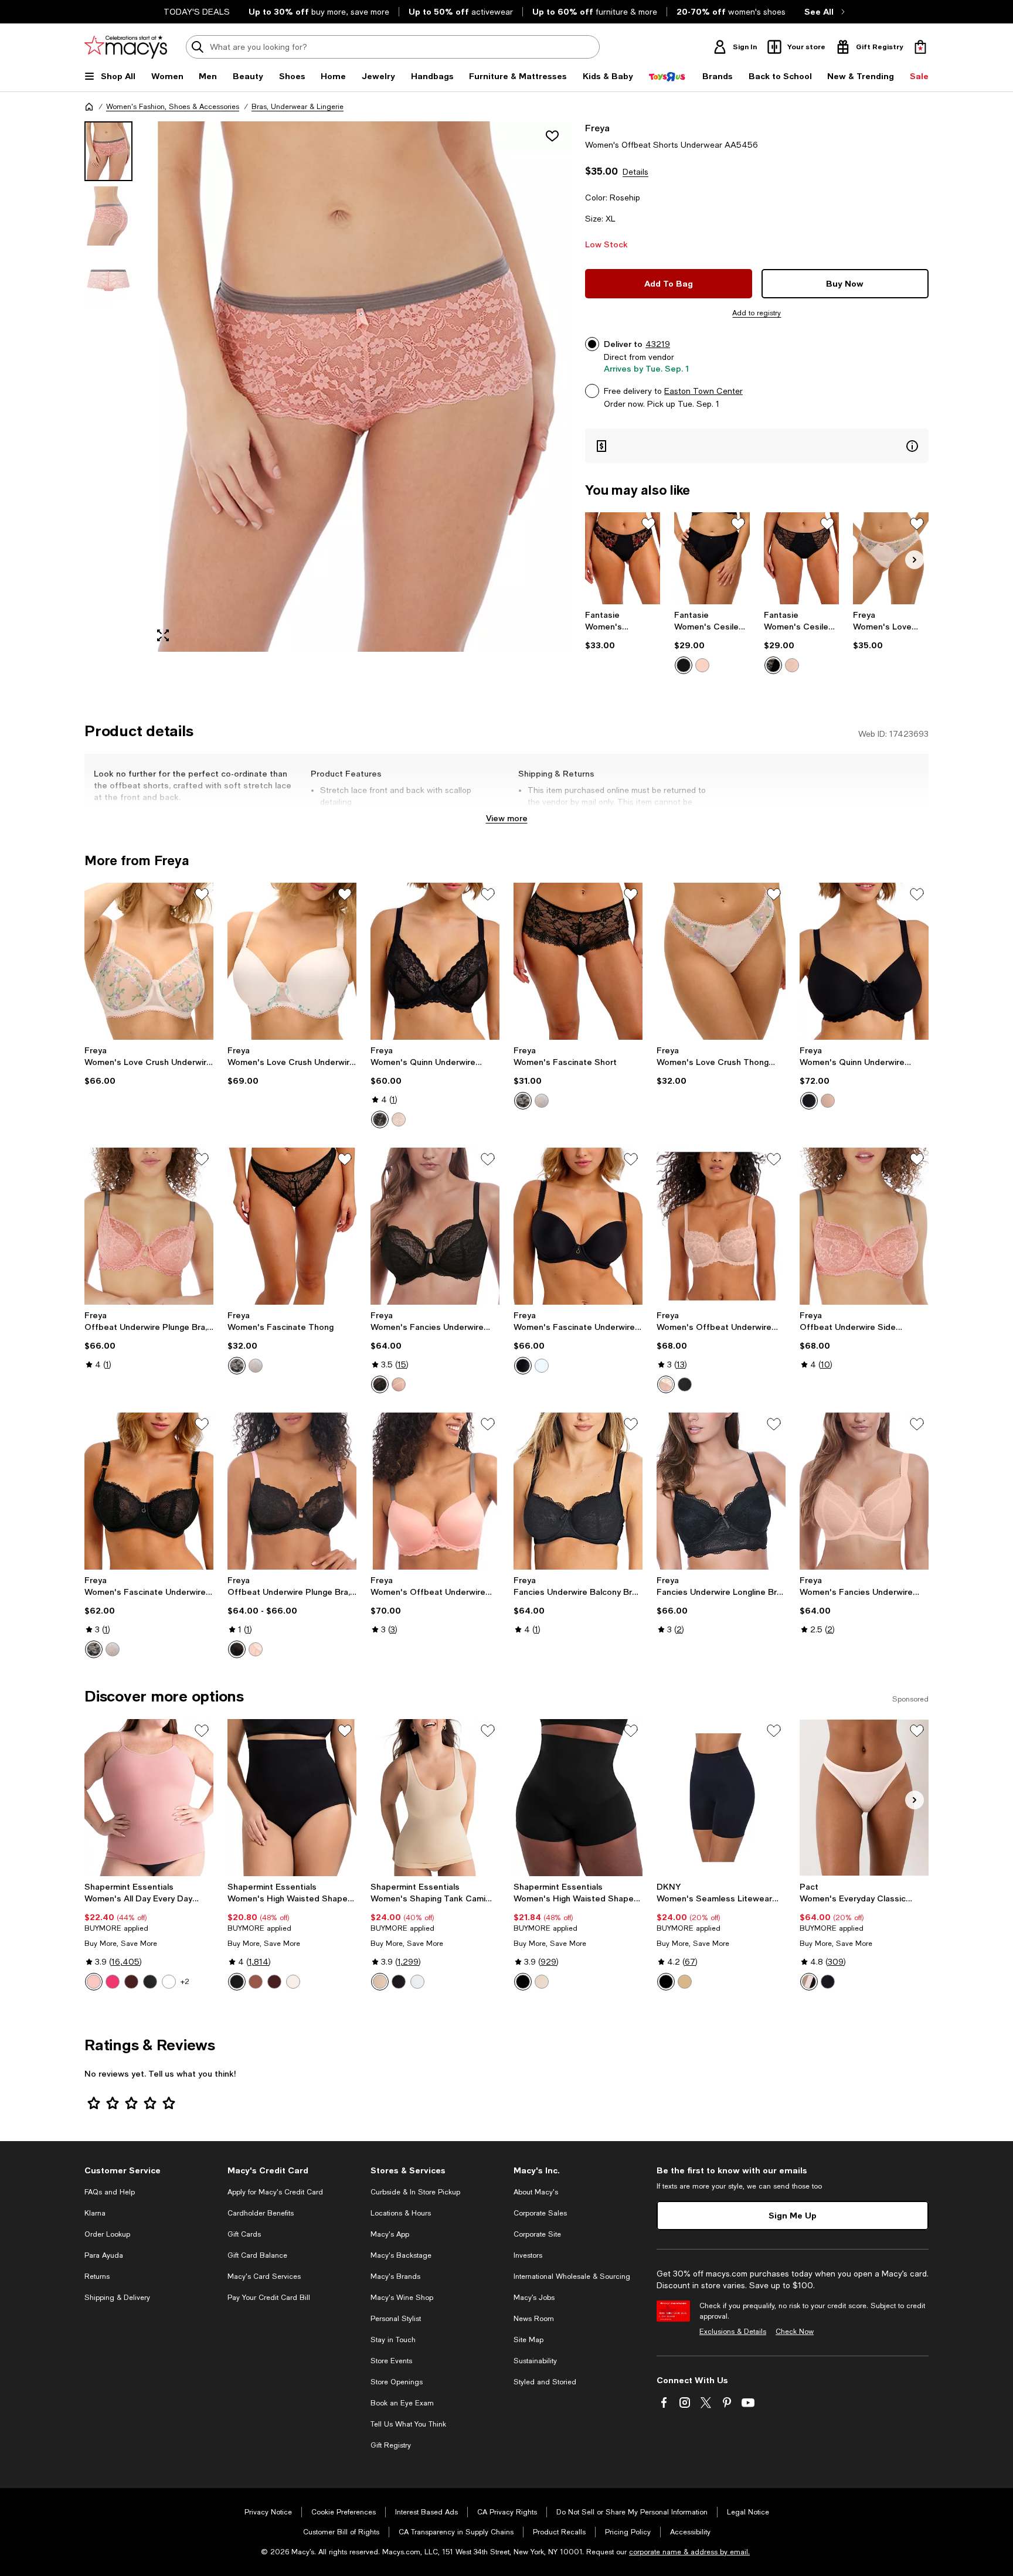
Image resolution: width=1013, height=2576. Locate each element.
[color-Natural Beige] (399, 1384)
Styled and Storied (545, 2382)
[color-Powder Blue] (542, 1101)
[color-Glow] (685, 1982)
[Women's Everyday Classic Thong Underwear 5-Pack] (864, 1798)
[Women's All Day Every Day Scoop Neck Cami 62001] (149, 1798)
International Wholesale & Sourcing (572, 2276)
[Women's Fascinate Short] (578, 961)
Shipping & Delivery (117, 2298)
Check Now (795, 2332)
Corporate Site (537, 2234)
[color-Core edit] (809, 1982)
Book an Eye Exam (402, 2403)
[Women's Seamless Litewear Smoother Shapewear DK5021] (721, 1798)
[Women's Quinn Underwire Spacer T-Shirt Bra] (864, 961)
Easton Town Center (703, 391)
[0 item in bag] (920, 47)
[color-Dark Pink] (113, 1982)
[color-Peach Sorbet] (702, 665)
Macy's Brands (395, 2276)
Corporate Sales (540, 2213)
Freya (597, 127)
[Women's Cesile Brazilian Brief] (802, 558)
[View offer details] (757, 446)
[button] (328, 387)
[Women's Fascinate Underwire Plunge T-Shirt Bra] (578, 1226)
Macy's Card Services (264, 2276)
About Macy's (536, 2192)
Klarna (95, 2213)
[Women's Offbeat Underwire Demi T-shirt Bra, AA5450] (435, 1491)
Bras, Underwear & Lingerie (298, 107)
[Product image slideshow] (359, 387)
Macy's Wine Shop (402, 2298)
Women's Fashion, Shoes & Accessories (173, 107)
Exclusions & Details (733, 2332)
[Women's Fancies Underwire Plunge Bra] (435, 1226)
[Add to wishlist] (552, 136)
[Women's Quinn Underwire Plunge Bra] (435, 961)
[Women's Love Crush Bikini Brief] (891, 558)
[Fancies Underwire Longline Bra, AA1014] (721, 1491)
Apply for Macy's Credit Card (275, 2192)
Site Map (528, 2340)
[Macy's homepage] (89, 107)
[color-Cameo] (399, 1119)
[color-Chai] (293, 1982)
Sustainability (535, 2361)
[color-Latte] (256, 1982)
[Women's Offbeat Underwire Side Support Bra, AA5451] (721, 1226)
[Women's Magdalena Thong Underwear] (623, 558)
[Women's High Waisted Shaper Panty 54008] (292, 1798)
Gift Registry (391, 2445)
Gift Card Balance (257, 2255)
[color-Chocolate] (131, 1982)
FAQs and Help (110, 2192)
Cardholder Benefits (261, 2213)
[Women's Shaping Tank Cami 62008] (435, 1798)
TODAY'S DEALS (197, 12)
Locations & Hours (401, 2213)
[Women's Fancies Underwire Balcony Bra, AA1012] (864, 1491)
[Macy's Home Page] (126, 47)
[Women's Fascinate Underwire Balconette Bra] (149, 1491)
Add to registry (757, 313)
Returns (97, 2276)
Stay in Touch (393, 2340)
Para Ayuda (104, 2255)
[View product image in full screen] (163, 635)
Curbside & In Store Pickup (415, 2192)
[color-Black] (684, 665)
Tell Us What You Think (408, 2424)
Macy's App (390, 2234)
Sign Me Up (793, 2215)
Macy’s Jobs (534, 2298)
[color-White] (169, 1982)
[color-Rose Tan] (94, 1982)
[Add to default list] (648, 524)
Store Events (391, 2361)
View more (507, 818)
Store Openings (397, 2382)
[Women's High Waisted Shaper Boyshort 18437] (578, 1798)
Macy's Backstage (401, 2255)
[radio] (684, 665)
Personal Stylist (396, 2319)
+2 (185, 1982)
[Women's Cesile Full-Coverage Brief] (712, 558)
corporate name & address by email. (689, 2552)
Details (635, 172)
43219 (658, 344)
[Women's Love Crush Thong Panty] (721, 961)
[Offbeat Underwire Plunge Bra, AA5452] (149, 1226)
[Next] (915, 560)
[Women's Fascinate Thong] (292, 1226)
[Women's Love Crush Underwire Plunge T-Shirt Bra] (292, 961)
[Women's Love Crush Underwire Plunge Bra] (149, 961)
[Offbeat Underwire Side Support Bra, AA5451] (864, 1226)
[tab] (108, 151)
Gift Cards (244, 2234)
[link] (623, 630)
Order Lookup (107, 2234)
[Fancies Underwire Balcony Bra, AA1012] (578, 1491)
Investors (528, 2255)
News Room (534, 2319)
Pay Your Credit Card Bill (269, 2298)
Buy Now (845, 283)
